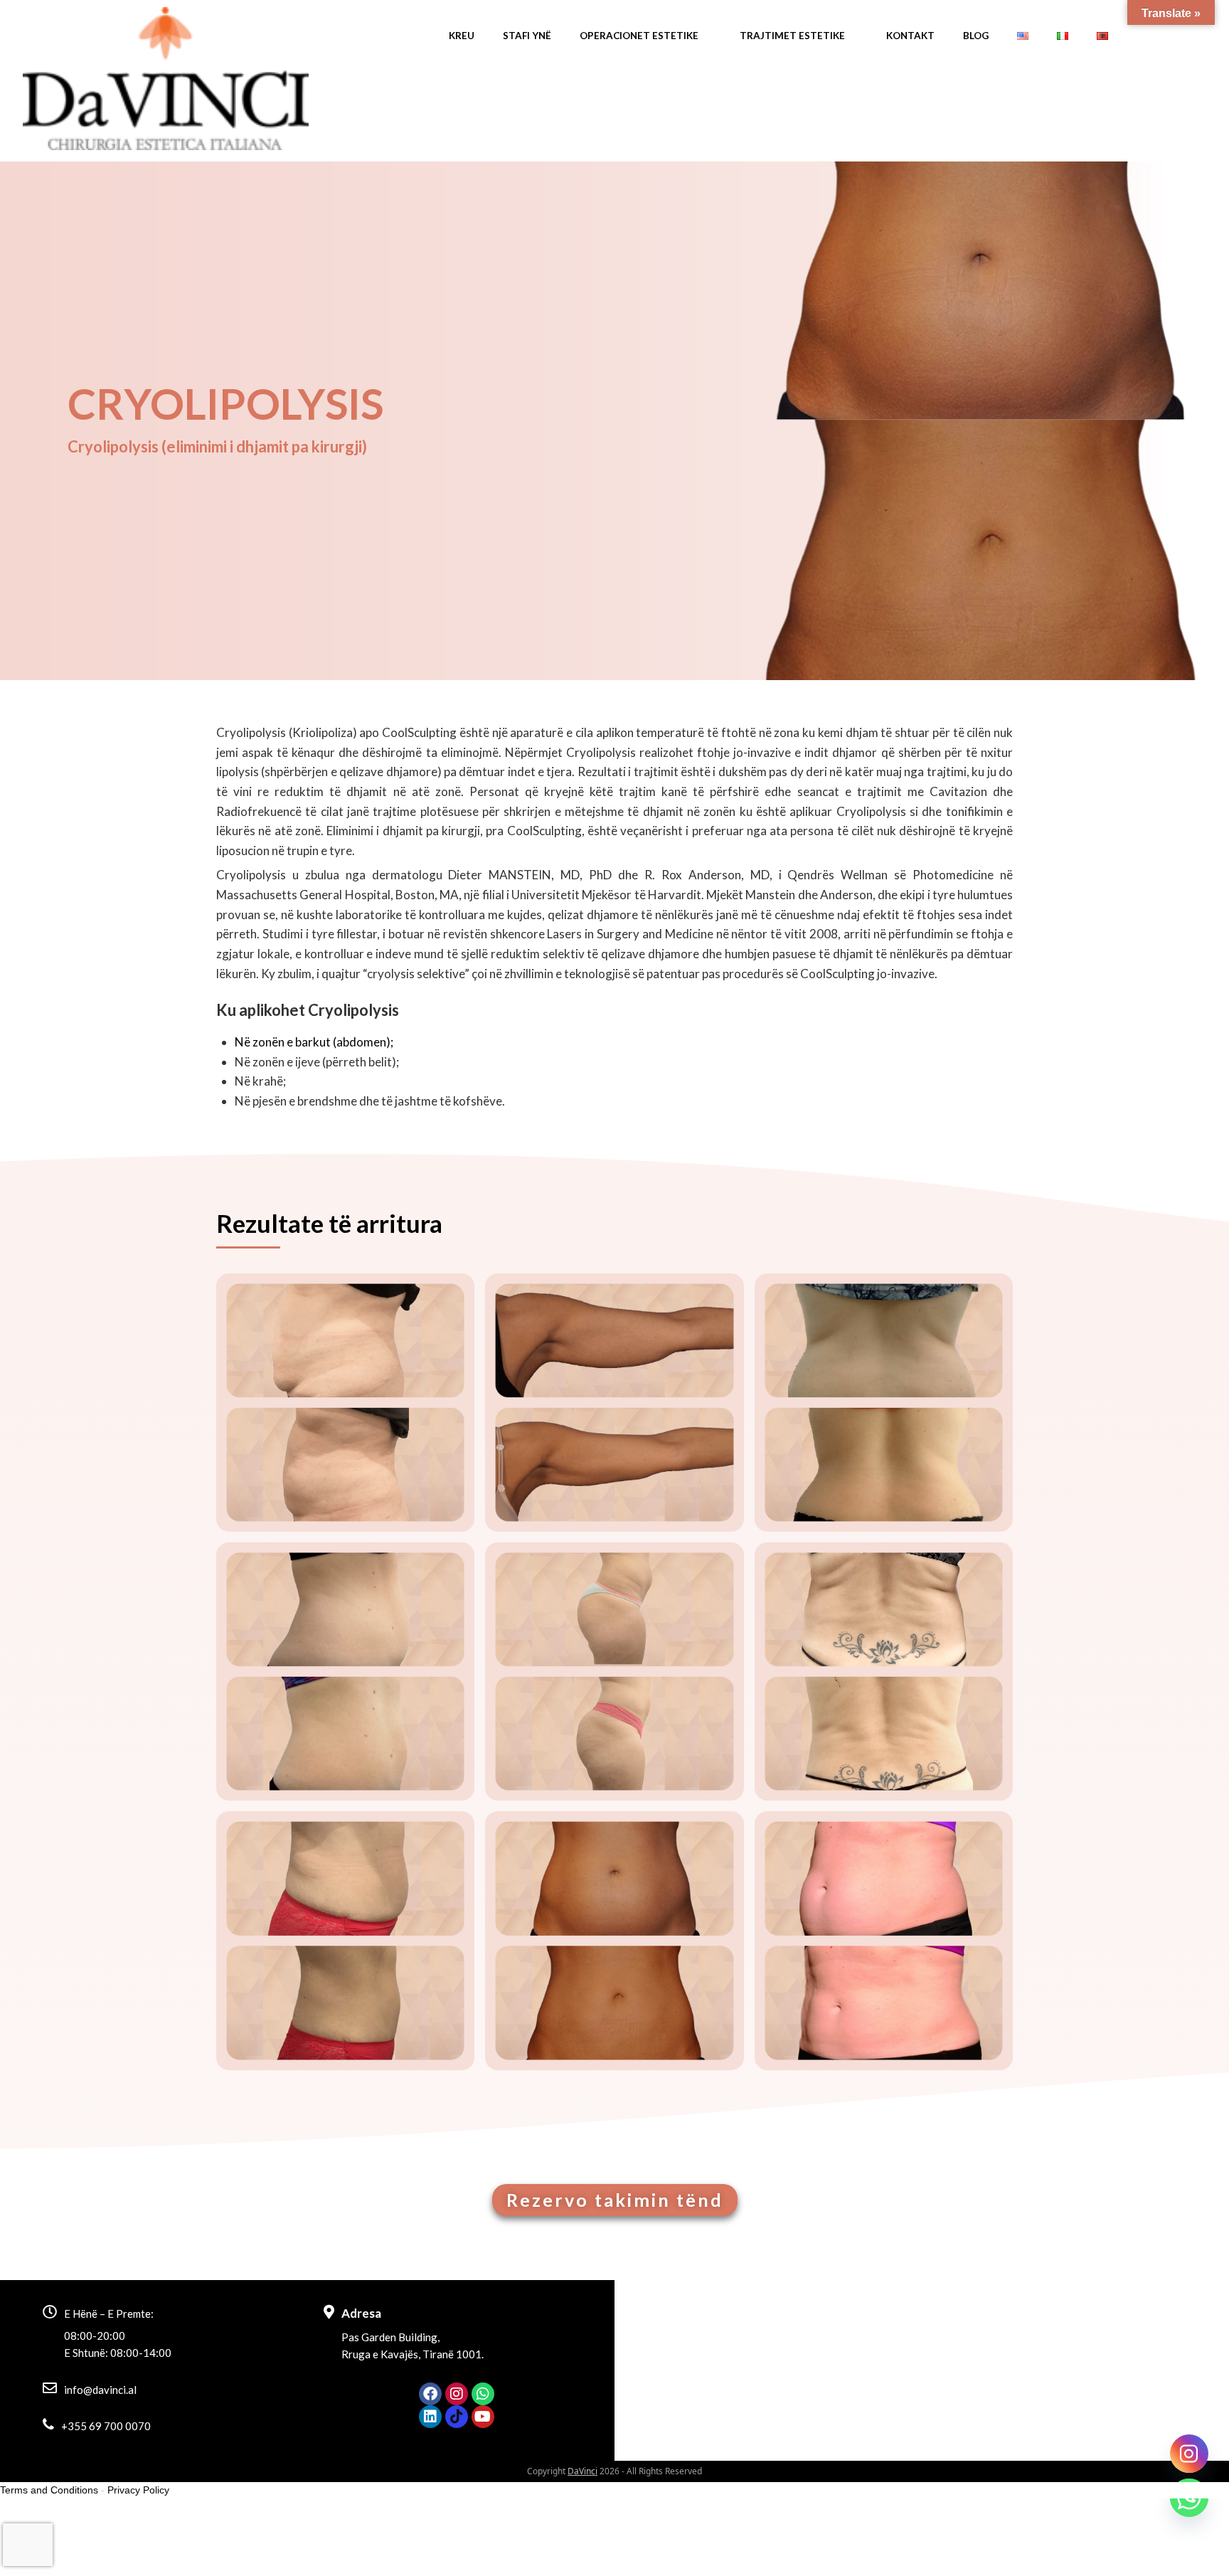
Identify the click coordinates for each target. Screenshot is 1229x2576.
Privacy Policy (138, 2490)
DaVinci (582, 2471)
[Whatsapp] (483, 2394)
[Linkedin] (430, 2417)
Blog (976, 36)
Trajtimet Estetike (792, 36)
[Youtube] (483, 2417)
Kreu (462, 36)
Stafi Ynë (527, 36)
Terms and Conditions (49, 2490)
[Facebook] (430, 2394)
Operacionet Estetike (639, 36)
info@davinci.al (100, 2390)
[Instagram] (457, 2394)
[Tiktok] (457, 2417)
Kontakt (910, 36)
